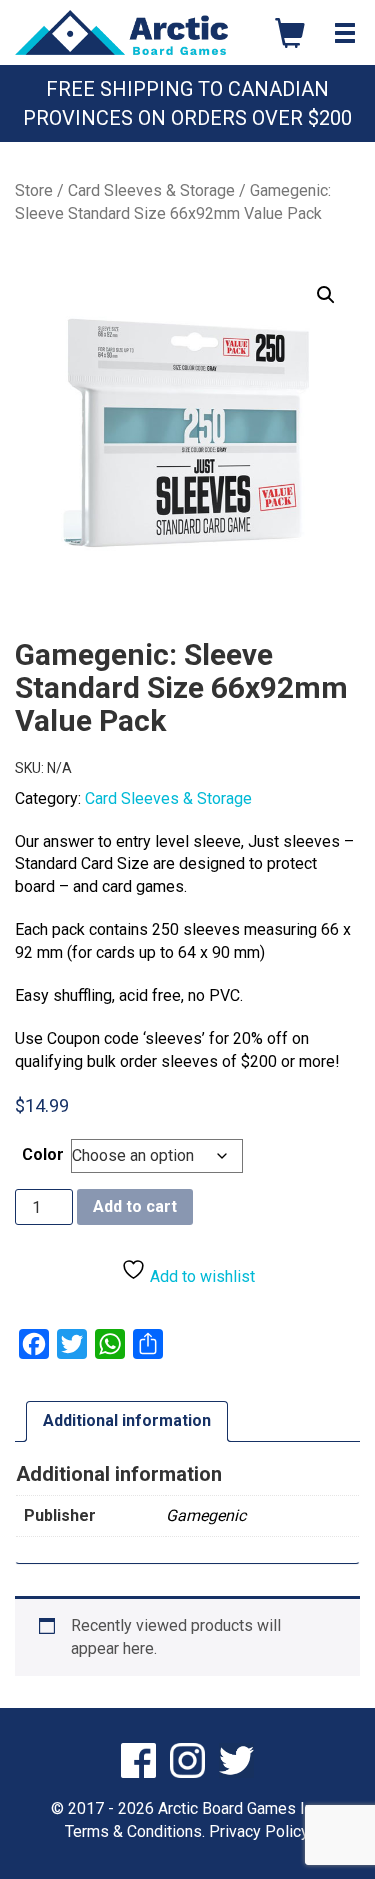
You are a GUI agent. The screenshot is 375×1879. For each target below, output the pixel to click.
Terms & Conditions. (135, 1831)
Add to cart (135, 1206)
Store (34, 190)
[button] (326, 295)
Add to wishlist (200, 1276)
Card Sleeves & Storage (151, 190)
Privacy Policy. (260, 1831)
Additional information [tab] (127, 1420)
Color (43, 1154)
